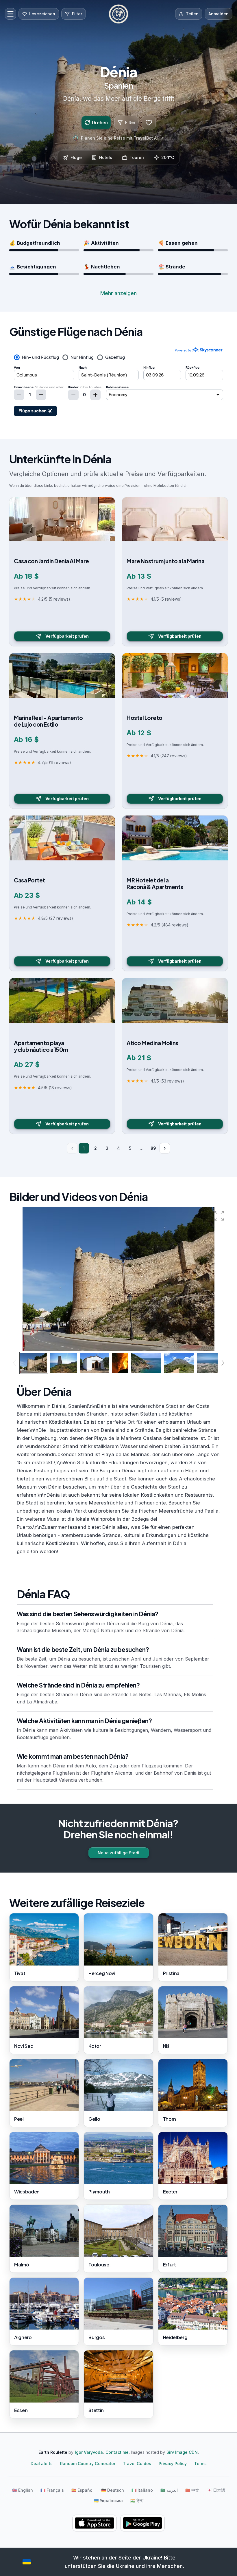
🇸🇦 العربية (169, 2490)
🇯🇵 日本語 (216, 2490)
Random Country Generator (88, 2463)
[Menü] (10, 14)
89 (153, 1148)
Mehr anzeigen (118, 293)
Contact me (117, 2452)
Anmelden (219, 14)
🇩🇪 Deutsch (113, 2490)
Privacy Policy (173, 2463)
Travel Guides (137, 2463)
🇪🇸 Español (83, 2490)
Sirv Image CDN (182, 2452)
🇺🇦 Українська (108, 2501)
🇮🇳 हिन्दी (137, 2501)
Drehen (100, 123)
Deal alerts (42, 2463)
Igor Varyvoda (89, 2452)
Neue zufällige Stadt (119, 1853)
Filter (130, 122)
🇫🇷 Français (52, 2490)
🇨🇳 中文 (192, 2490)
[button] (219, 1216)
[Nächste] (165, 1148)
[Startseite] (118, 14)
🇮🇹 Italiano (142, 2490)
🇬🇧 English (23, 2490)
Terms (200, 2463)
